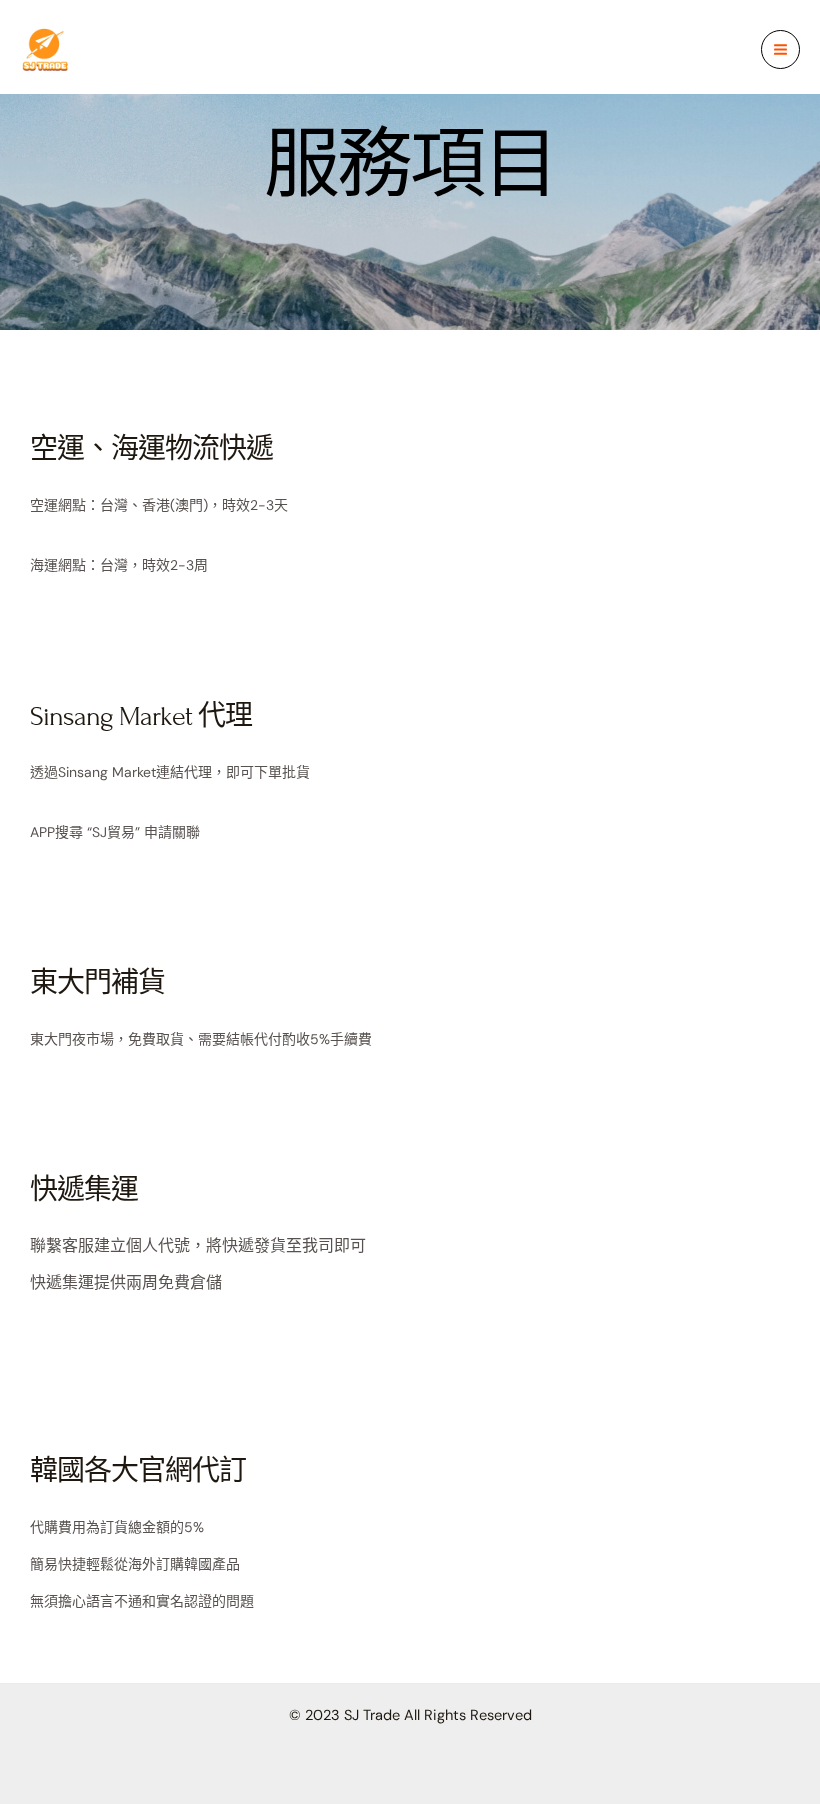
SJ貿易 (127, 48)
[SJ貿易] (45, 50)
